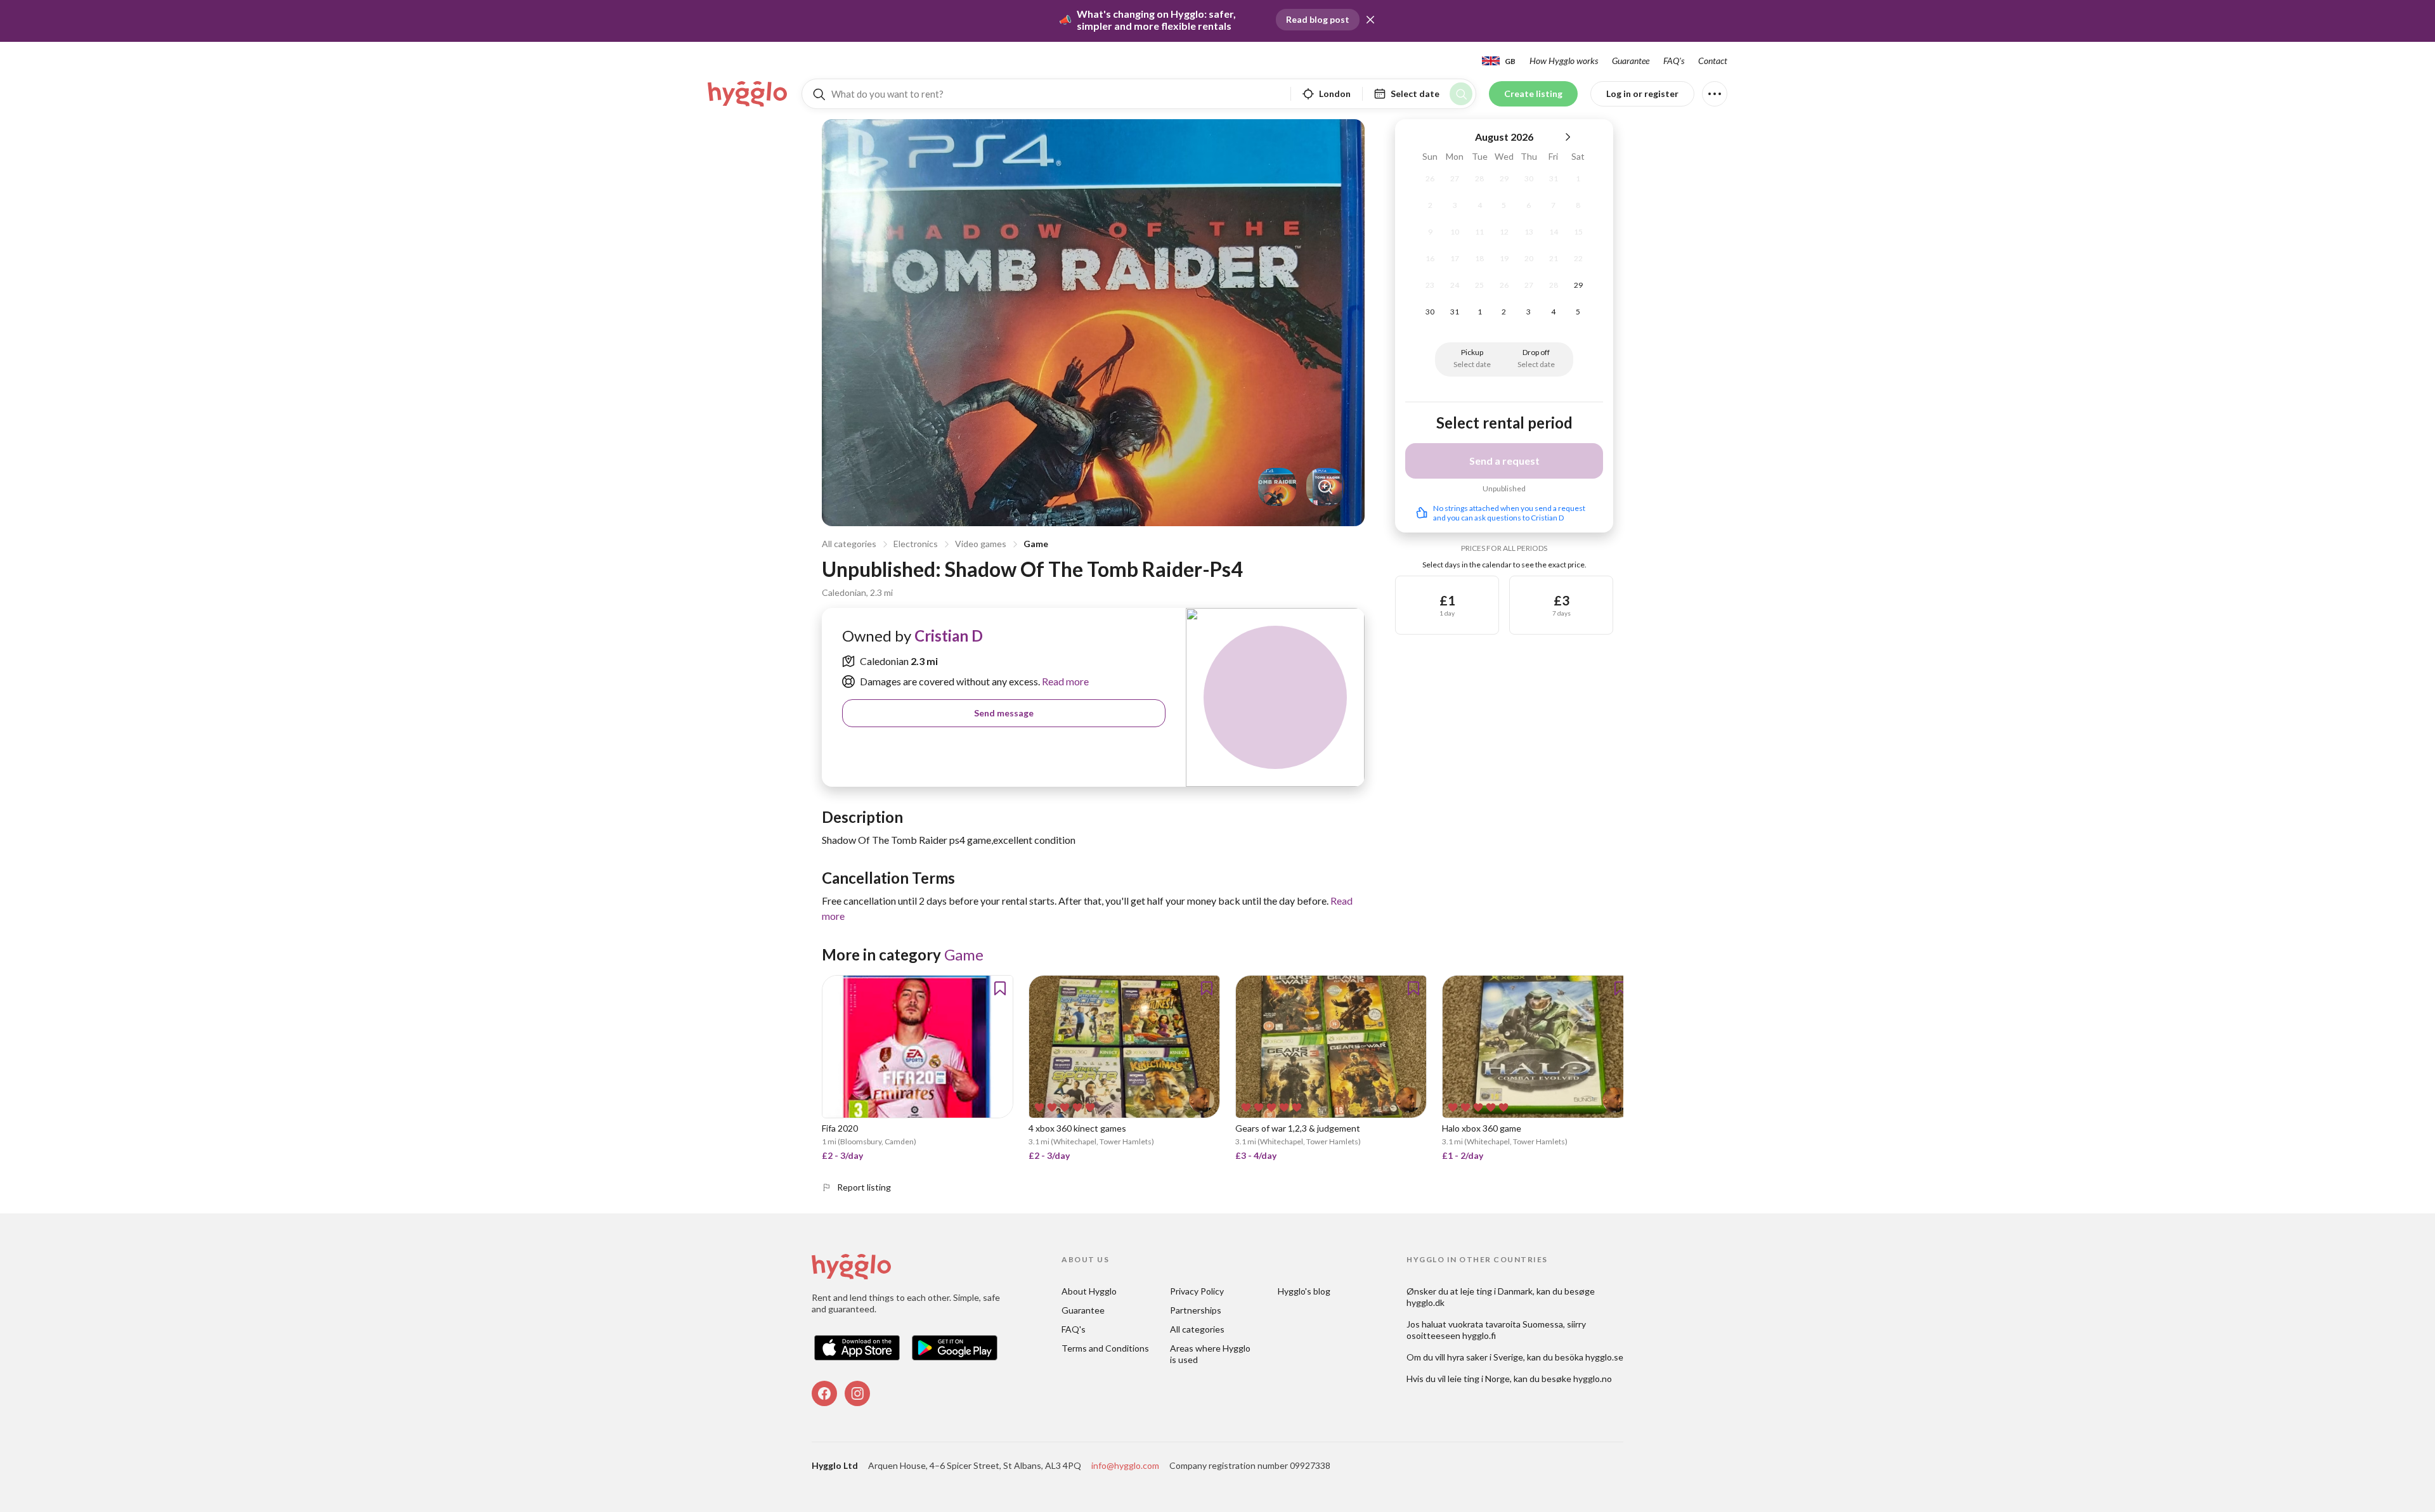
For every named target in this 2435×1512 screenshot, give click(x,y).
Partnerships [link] (1196, 1310)
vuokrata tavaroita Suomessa (1506, 1324)
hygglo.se (1604, 1357)
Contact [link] (1713, 61)
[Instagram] (857, 1393)
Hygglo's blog (1304, 1291)
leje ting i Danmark (1497, 1291)
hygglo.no (1593, 1379)
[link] (748, 94)
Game (1036, 544)
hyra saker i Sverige (1485, 1357)
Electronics (916, 544)
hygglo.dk (1425, 1302)
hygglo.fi (1479, 1335)
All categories (849, 544)
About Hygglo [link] (1089, 1291)
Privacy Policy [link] (1197, 1291)
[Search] (1461, 94)
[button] (1370, 20)
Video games (981, 544)
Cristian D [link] (949, 636)
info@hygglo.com (1125, 1465)
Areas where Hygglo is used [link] (1211, 1354)
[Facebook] (824, 1393)
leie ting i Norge (1479, 1379)
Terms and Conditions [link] (1105, 1348)
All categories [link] (1197, 1329)
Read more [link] (1064, 681)
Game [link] (964, 954)
